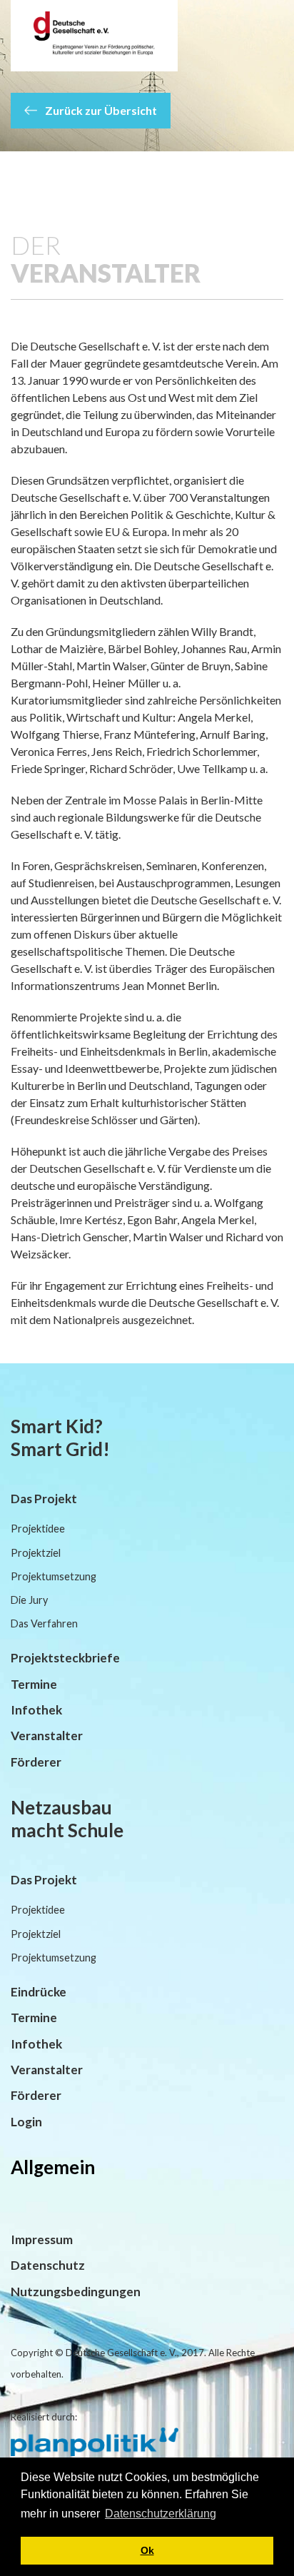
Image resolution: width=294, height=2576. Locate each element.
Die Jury (29, 1600)
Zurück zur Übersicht (100, 110)
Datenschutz (48, 2265)
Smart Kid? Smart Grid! (60, 1438)
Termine (34, 1684)
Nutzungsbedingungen (76, 2292)
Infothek (36, 1710)
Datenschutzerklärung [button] (161, 2514)
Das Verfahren (44, 1623)
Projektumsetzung (54, 1576)
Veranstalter (47, 1736)
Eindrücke (39, 1992)
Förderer (36, 1762)
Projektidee (38, 1529)
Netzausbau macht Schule (67, 1819)
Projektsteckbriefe (65, 1658)
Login (26, 2122)
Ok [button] (147, 2550)
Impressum (42, 2239)
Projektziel (36, 1553)
